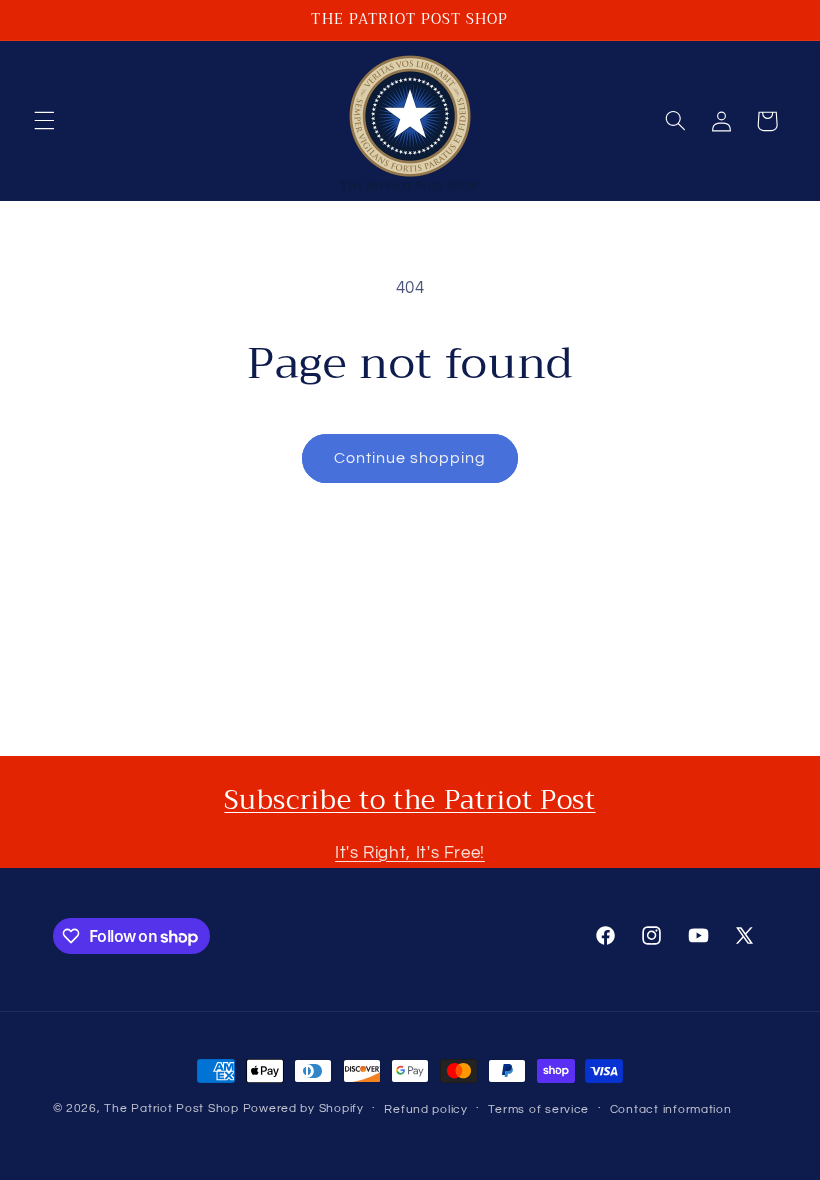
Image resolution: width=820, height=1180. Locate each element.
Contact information (671, 1109)
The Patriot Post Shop (171, 1108)
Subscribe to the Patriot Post (409, 800)
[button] (44, 121)
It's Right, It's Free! (410, 853)
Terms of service (538, 1109)
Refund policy (426, 1109)
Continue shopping (410, 458)
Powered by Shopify (303, 1108)
